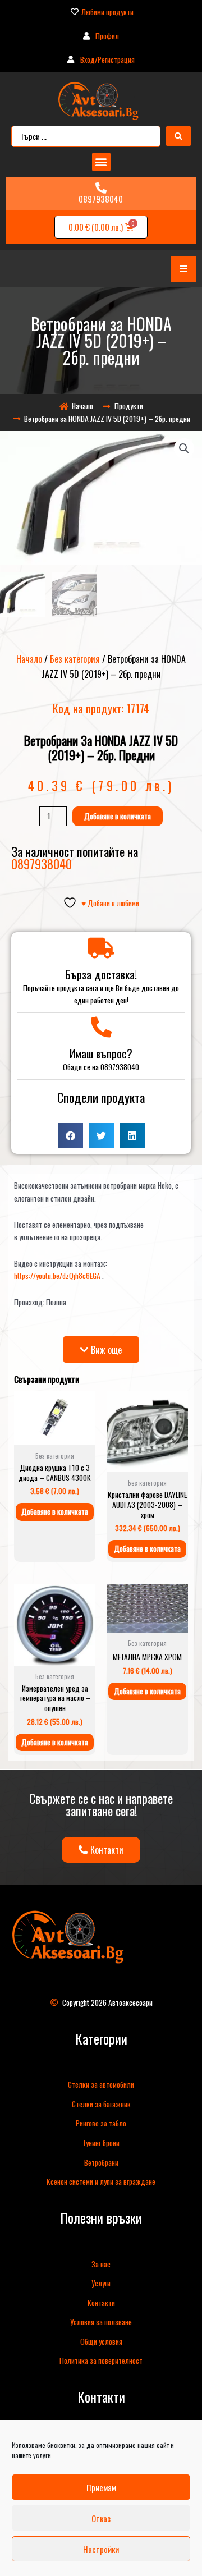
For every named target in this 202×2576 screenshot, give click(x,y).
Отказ (101, 2518)
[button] (101, 162)
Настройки (101, 2549)
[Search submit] (178, 136)
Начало (29, 659)
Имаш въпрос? (101, 1053)
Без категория (75, 659)
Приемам (101, 2487)
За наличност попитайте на (75, 857)
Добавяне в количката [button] (55, 1511)
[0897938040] (101, 188)
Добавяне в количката (118, 816)
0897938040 (101, 199)
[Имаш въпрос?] (101, 1027)
